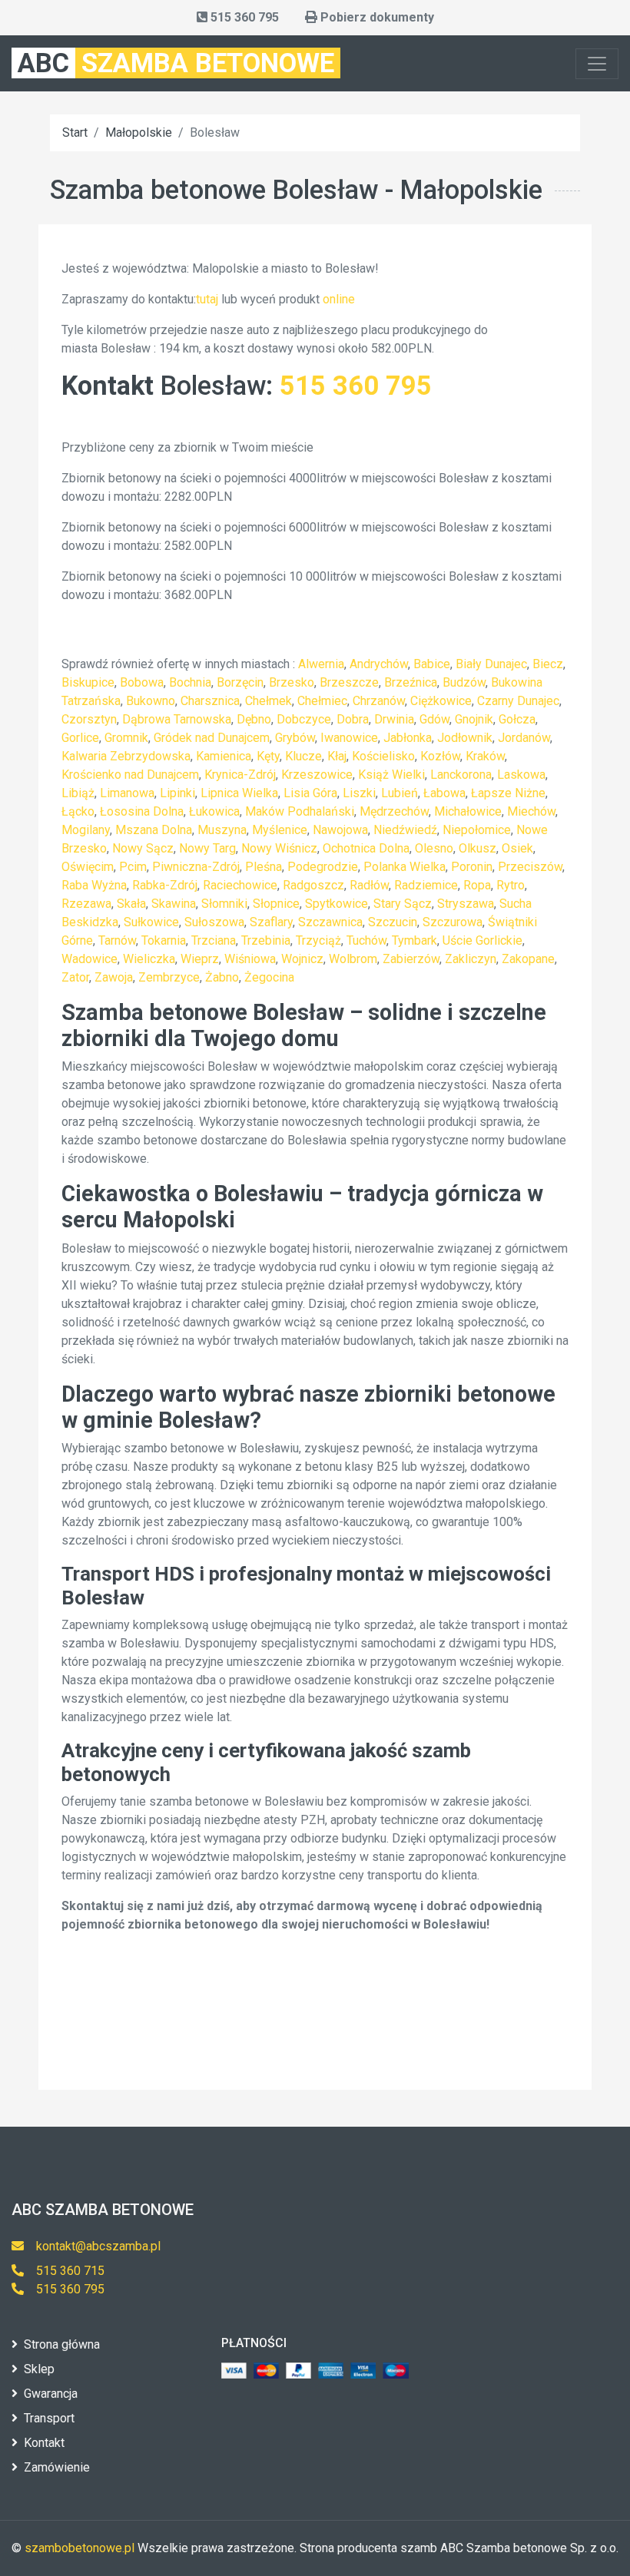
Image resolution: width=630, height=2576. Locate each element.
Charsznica (210, 701)
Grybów (295, 738)
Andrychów (379, 664)
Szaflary (271, 922)
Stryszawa (466, 904)
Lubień (400, 793)
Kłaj (337, 756)
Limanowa (127, 793)
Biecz (548, 664)
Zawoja (114, 977)
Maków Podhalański (300, 811)
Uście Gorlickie (482, 940)
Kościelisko (383, 756)
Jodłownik (465, 738)
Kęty (268, 756)
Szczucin (393, 922)
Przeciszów (530, 867)
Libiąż (78, 793)
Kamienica (224, 756)
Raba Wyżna (94, 885)
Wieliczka (149, 959)
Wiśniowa (250, 959)
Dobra (353, 719)
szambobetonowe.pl (80, 2548)
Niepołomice (477, 830)
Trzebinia (266, 940)
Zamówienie (57, 2467)
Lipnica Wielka (239, 793)
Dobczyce (304, 719)
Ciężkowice (441, 701)
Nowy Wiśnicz (279, 848)
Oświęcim (88, 867)
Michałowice (468, 811)
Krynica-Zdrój (240, 775)
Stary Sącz (403, 904)
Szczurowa (453, 922)
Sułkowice (151, 922)
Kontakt (44, 2443)
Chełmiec (322, 701)
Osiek (517, 848)
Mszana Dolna (154, 830)
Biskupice (88, 682)
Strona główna (62, 2344)
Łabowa (444, 793)
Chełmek (269, 701)
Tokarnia (164, 940)
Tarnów (117, 940)
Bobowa (142, 682)
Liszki (359, 793)
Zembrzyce (169, 977)
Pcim (133, 867)
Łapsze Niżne (508, 793)
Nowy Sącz (143, 848)
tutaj (207, 299)
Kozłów (440, 756)
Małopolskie (139, 132)
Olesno (434, 848)
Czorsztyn (89, 719)
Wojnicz (302, 959)
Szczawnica (330, 922)
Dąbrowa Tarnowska (177, 719)
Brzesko (292, 682)
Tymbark (414, 940)
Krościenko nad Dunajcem (130, 775)
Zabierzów (411, 959)
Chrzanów (379, 701)
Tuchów (366, 940)
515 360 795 (356, 386)
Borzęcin (240, 682)
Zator (75, 977)
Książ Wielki (391, 775)
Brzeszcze (349, 682)
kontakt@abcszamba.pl (98, 2246)
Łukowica (214, 811)
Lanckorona (461, 775)
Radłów (369, 885)
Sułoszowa (214, 922)
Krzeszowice (317, 775)
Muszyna (222, 830)
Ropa (477, 885)
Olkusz (477, 848)
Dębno (254, 719)
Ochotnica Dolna (366, 848)
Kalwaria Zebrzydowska (126, 756)
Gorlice (80, 738)
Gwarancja (51, 2394)
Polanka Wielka (405, 867)
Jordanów (524, 738)
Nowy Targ (207, 848)
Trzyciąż (318, 940)
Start (75, 132)
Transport (49, 2418)
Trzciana (214, 940)
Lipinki (177, 793)
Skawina (174, 904)
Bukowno (151, 701)
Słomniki (224, 904)
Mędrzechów (394, 811)
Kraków (485, 756)
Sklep (39, 2369)
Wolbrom (353, 959)
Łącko (78, 811)
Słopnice (276, 904)
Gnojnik (474, 719)
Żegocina (269, 977)
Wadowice (90, 959)
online (339, 299)
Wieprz (200, 959)
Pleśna (264, 867)
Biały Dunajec (491, 664)
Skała (131, 904)
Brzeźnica (411, 682)
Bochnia (190, 682)
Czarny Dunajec (518, 701)
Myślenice (280, 830)
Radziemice (426, 885)
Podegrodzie (323, 867)
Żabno (222, 977)
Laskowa (521, 775)
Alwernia (321, 664)
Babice (432, 664)
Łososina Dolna (142, 811)
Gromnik (126, 738)
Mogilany (86, 830)
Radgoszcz (313, 885)
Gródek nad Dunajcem (212, 738)
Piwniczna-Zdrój (196, 867)
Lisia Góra (310, 793)
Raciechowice (240, 885)
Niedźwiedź (405, 830)
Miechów (531, 811)
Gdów (434, 719)
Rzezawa (86, 904)
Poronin (472, 867)
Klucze (303, 756)
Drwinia (394, 719)
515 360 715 (70, 2271)
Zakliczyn (471, 959)
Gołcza (517, 719)
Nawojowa (340, 830)
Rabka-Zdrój (165, 885)
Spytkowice (337, 904)
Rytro (511, 885)
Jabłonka (408, 738)
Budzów (464, 682)
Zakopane (528, 959)
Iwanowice (349, 738)
